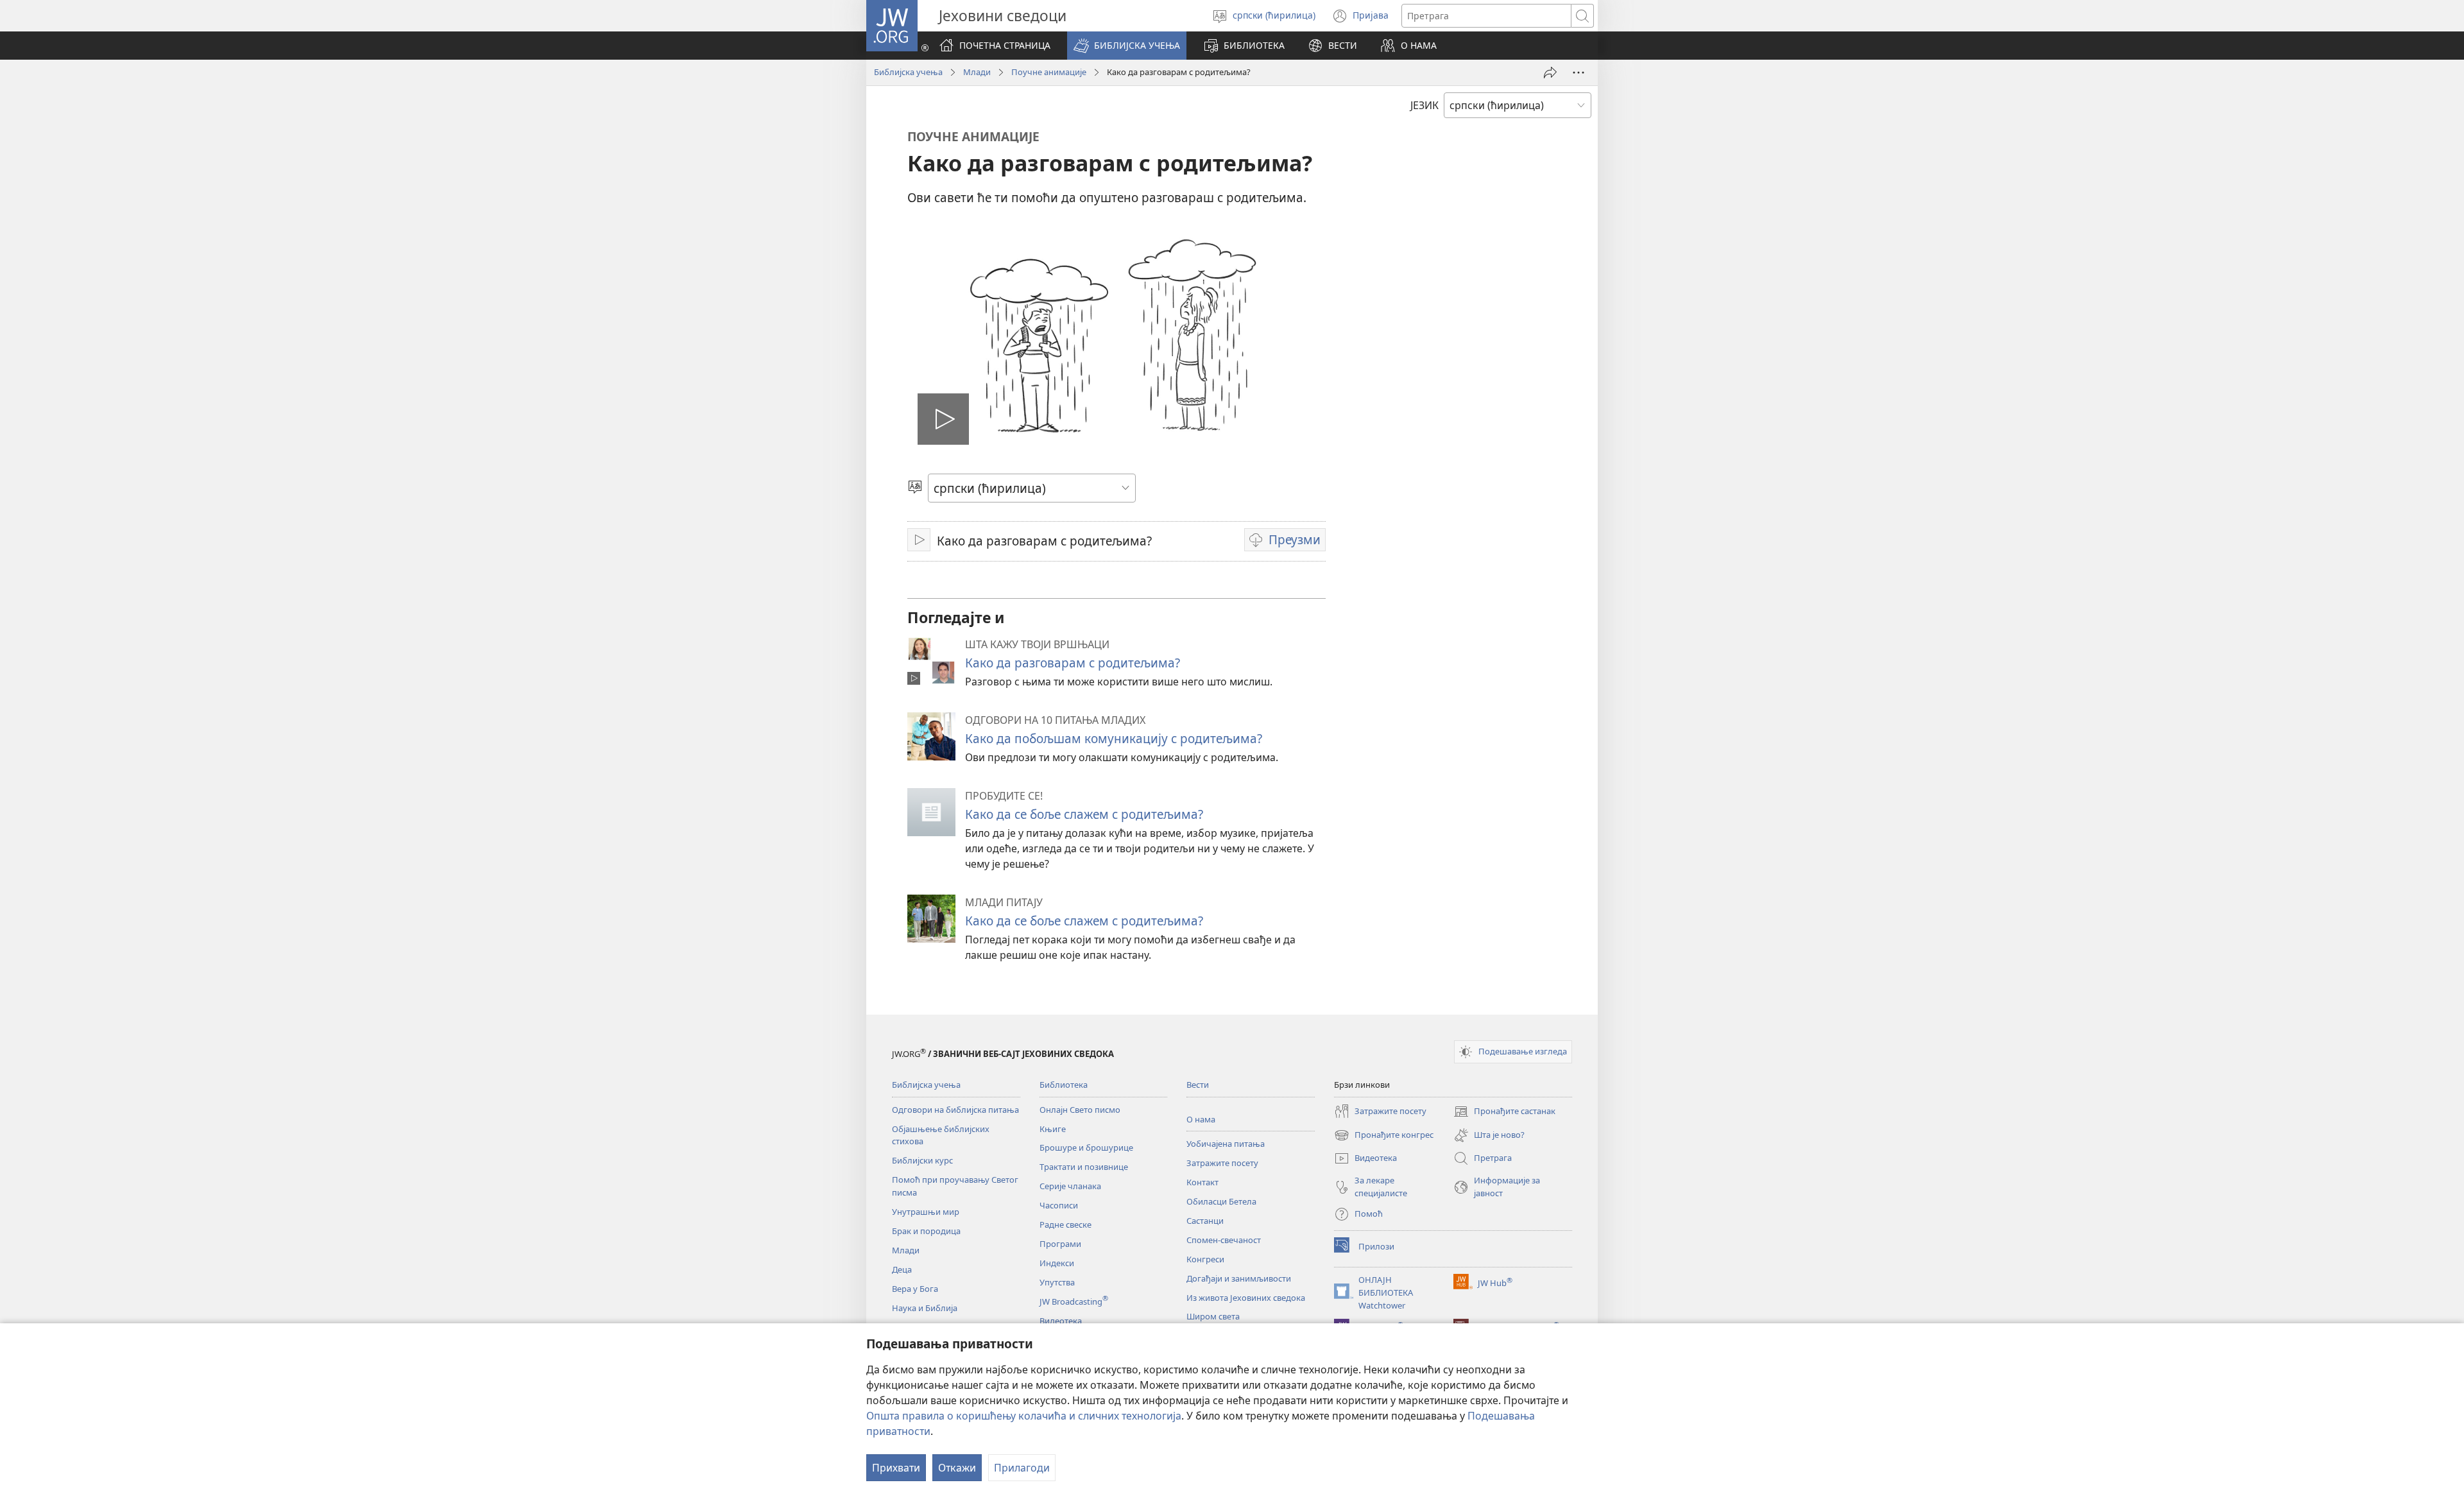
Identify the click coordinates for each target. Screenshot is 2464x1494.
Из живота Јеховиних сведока (1246, 1298)
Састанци (1205, 1221)
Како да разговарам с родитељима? (1073, 663)
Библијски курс (922, 1160)
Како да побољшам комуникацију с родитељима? (1114, 738)
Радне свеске (1065, 1224)
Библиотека (1064, 1085)
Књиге (1053, 1129)
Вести (1198, 1085)
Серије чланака (1070, 1186)
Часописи (1059, 1205)
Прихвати (896, 1468)
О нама (1201, 1119)
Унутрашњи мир (926, 1212)
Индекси (1057, 1263)
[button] (1127, 46)
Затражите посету (1222, 1163)
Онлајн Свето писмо (1080, 1110)
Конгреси (1205, 1259)
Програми (1060, 1244)
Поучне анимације (1049, 72)
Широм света (1213, 1316)
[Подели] (1550, 73)
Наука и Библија (925, 1308)
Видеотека (1061, 1321)
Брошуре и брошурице (1086, 1147)
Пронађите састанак (1504, 1112)
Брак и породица (926, 1231)
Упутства (1057, 1282)
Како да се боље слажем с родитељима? (1084, 814)
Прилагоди (1022, 1468)
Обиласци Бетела (1221, 1201)
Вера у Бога (915, 1289)
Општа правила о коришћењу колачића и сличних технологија (1024, 1416)
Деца (902, 1269)
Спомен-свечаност (1224, 1240)
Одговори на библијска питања (955, 1110)
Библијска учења (908, 72)
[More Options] (1579, 73)
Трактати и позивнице (1084, 1167)
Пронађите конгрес (1384, 1136)
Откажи (957, 1468)
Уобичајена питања (1226, 1144)
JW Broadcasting (1074, 1301)
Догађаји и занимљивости (1239, 1278)
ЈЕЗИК (1425, 105)
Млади (977, 72)
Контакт (1202, 1182)
